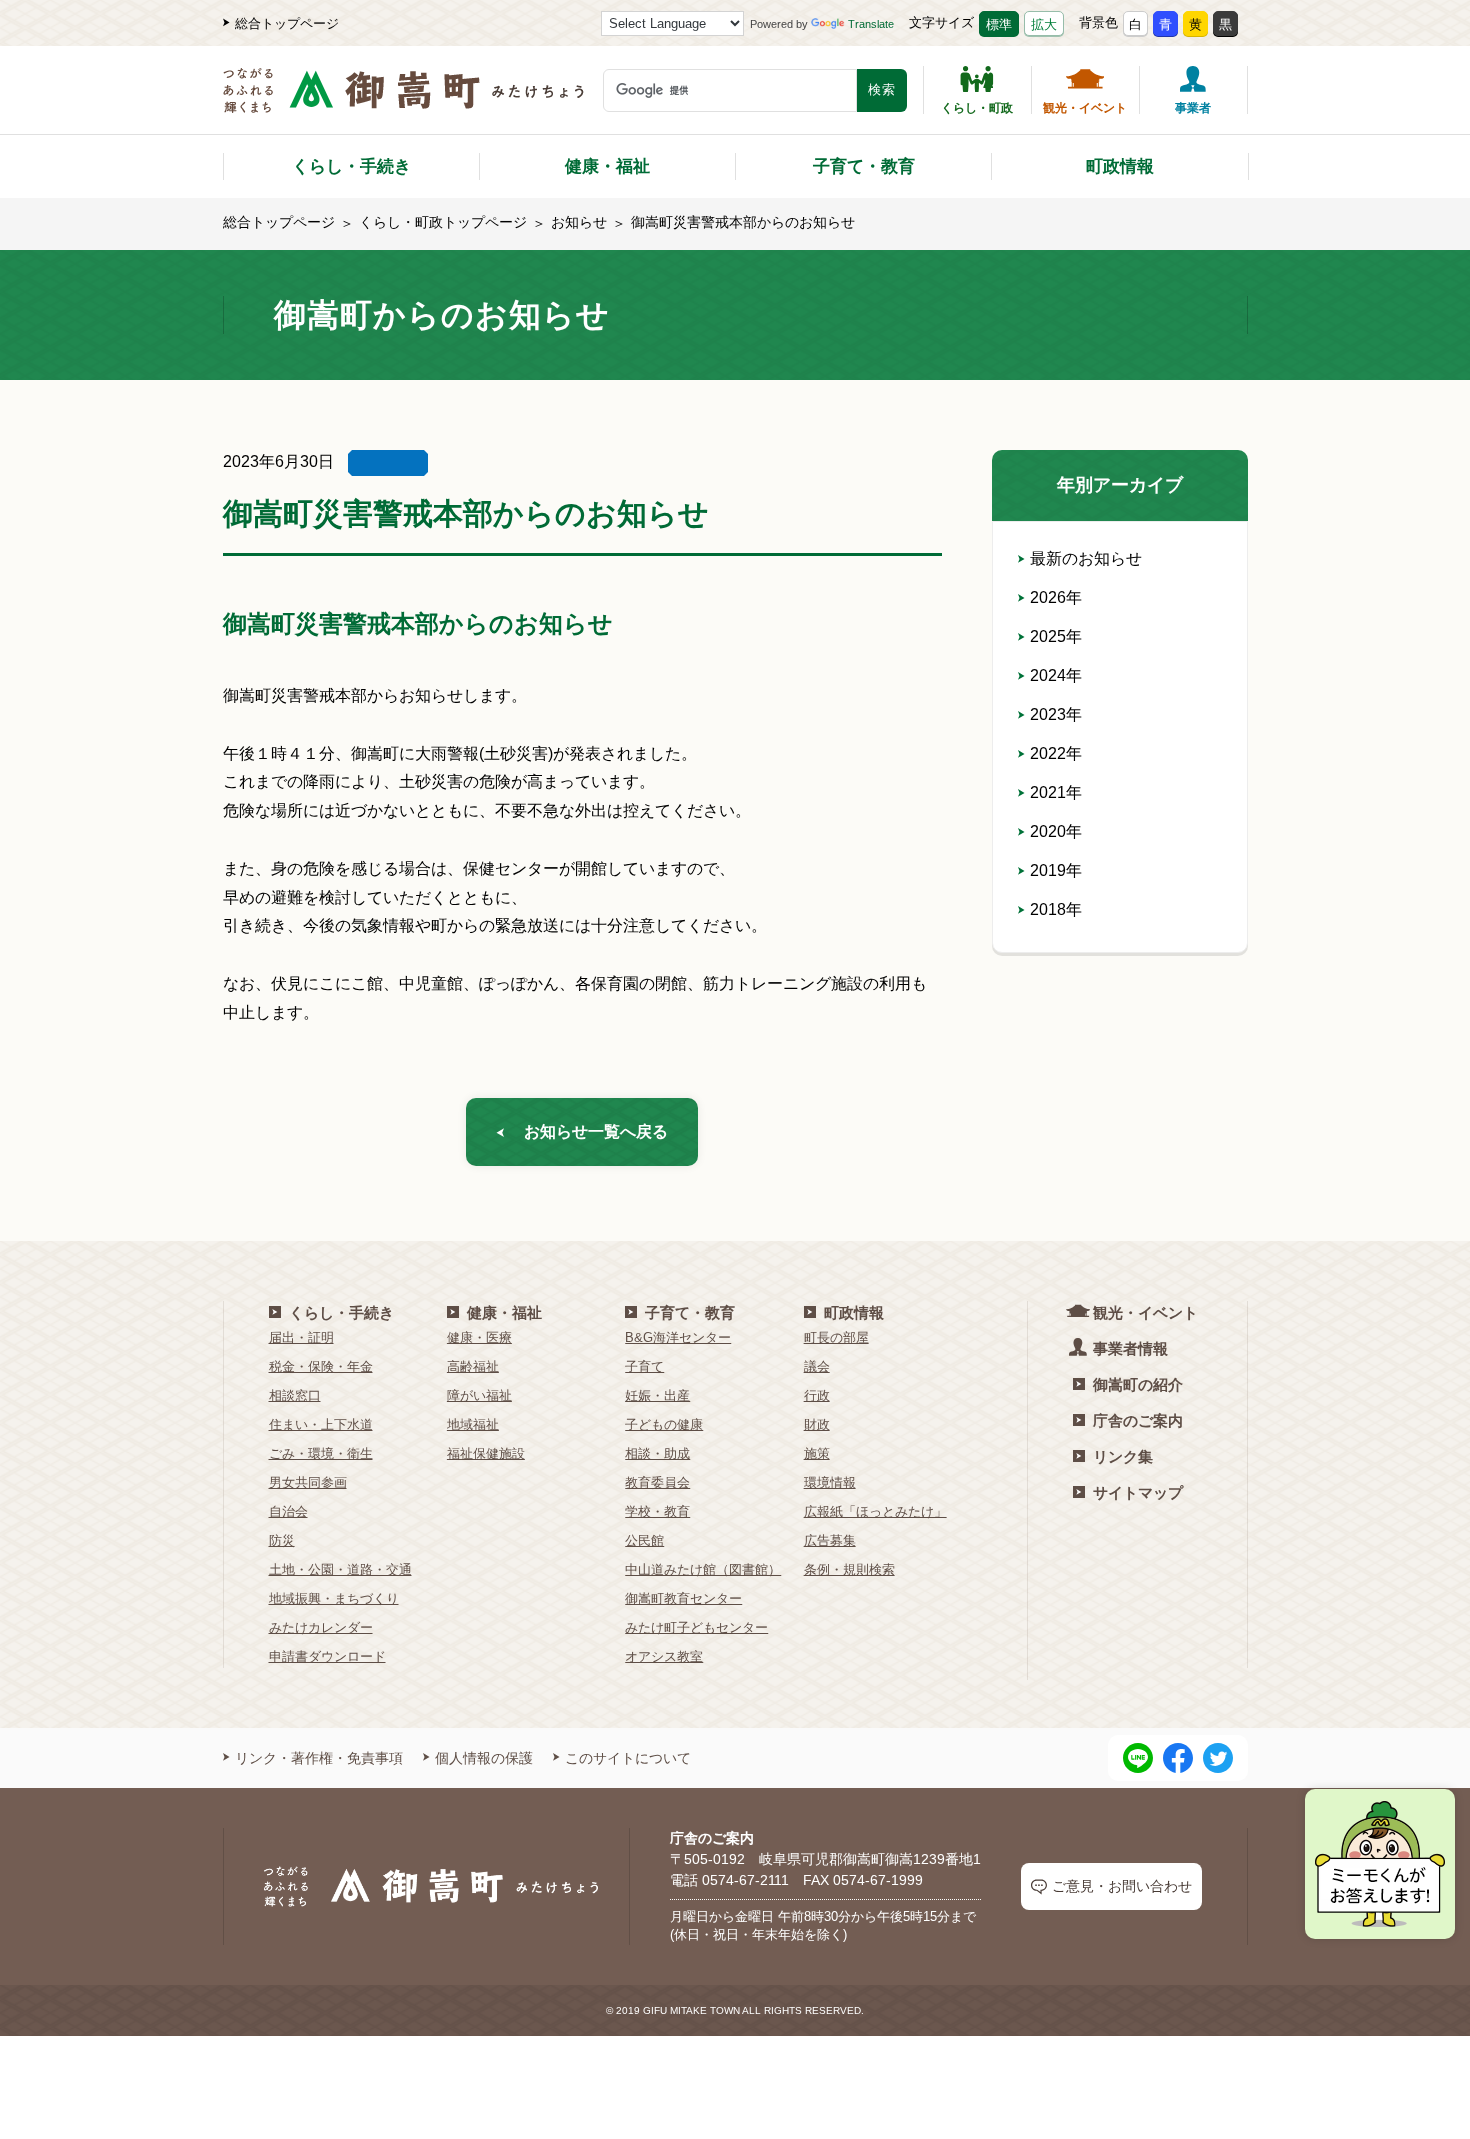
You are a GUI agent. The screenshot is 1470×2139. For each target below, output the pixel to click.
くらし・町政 (977, 107)
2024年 (1056, 675)
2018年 (1056, 909)
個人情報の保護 (484, 1758)
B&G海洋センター (678, 1337)
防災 (282, 1540)
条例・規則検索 (849, 1569)
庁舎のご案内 (1138, 1420)
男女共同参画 (308, 1482)
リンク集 (1123, 1456)
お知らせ (579, 222)
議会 (817, 1366)
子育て (644, 1366)
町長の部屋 (836, 1337)
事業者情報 (1130, 1348)
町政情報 (1120, 166)
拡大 (1044, 24)
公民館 (644, 1540)
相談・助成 (657, 1453)
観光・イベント (1085, 107)
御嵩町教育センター (683, 1598)
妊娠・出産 (657, 1395)
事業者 (1193, 107)
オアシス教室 (664, 1656)
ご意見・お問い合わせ (1122, 1886)
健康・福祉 (607, 166)
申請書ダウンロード (327, 1656)
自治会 (288, 1511)
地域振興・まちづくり (334, 1598)
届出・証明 (301, 1337)
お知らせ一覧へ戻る (596, 1131)
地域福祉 (473, 1424)
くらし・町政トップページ (443, 222)
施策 (817, 1453)
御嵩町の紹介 (1138, 1384)
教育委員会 (657, 1482)
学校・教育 (657, 1511)
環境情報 (830, 1482)
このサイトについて (628, 1758)
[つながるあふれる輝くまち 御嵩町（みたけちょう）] (403, 100)
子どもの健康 (664, 1424)
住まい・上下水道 (321, 1424)
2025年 (1056, 636)
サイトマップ (1138, 1492)
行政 (817, 1395)
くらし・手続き (351, 166)
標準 (999, 24)
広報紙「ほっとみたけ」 (875, 1511)
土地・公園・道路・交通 (340, 1569)
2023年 (1056, 714)
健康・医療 (479, 1337)
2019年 (1056, 870)
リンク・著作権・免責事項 (319, 1758)
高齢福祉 (473, 1366)
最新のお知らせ (1086, 558)
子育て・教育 (864, 166)
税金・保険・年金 (321, 1366)
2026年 (1056, 597)
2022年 (1056, 753)
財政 (817, 1424)
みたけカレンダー (321, 1627)
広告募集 (830, 1540)
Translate (871, 24)
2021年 (1056, 792)
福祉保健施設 (486, 1453)
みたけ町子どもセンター (696, 1627)
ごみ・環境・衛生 (321, 1453)
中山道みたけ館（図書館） (703, 1569)
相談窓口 (295, 1395)
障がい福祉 (479, 1395)
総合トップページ (287, 23)
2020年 (1056, 831)
